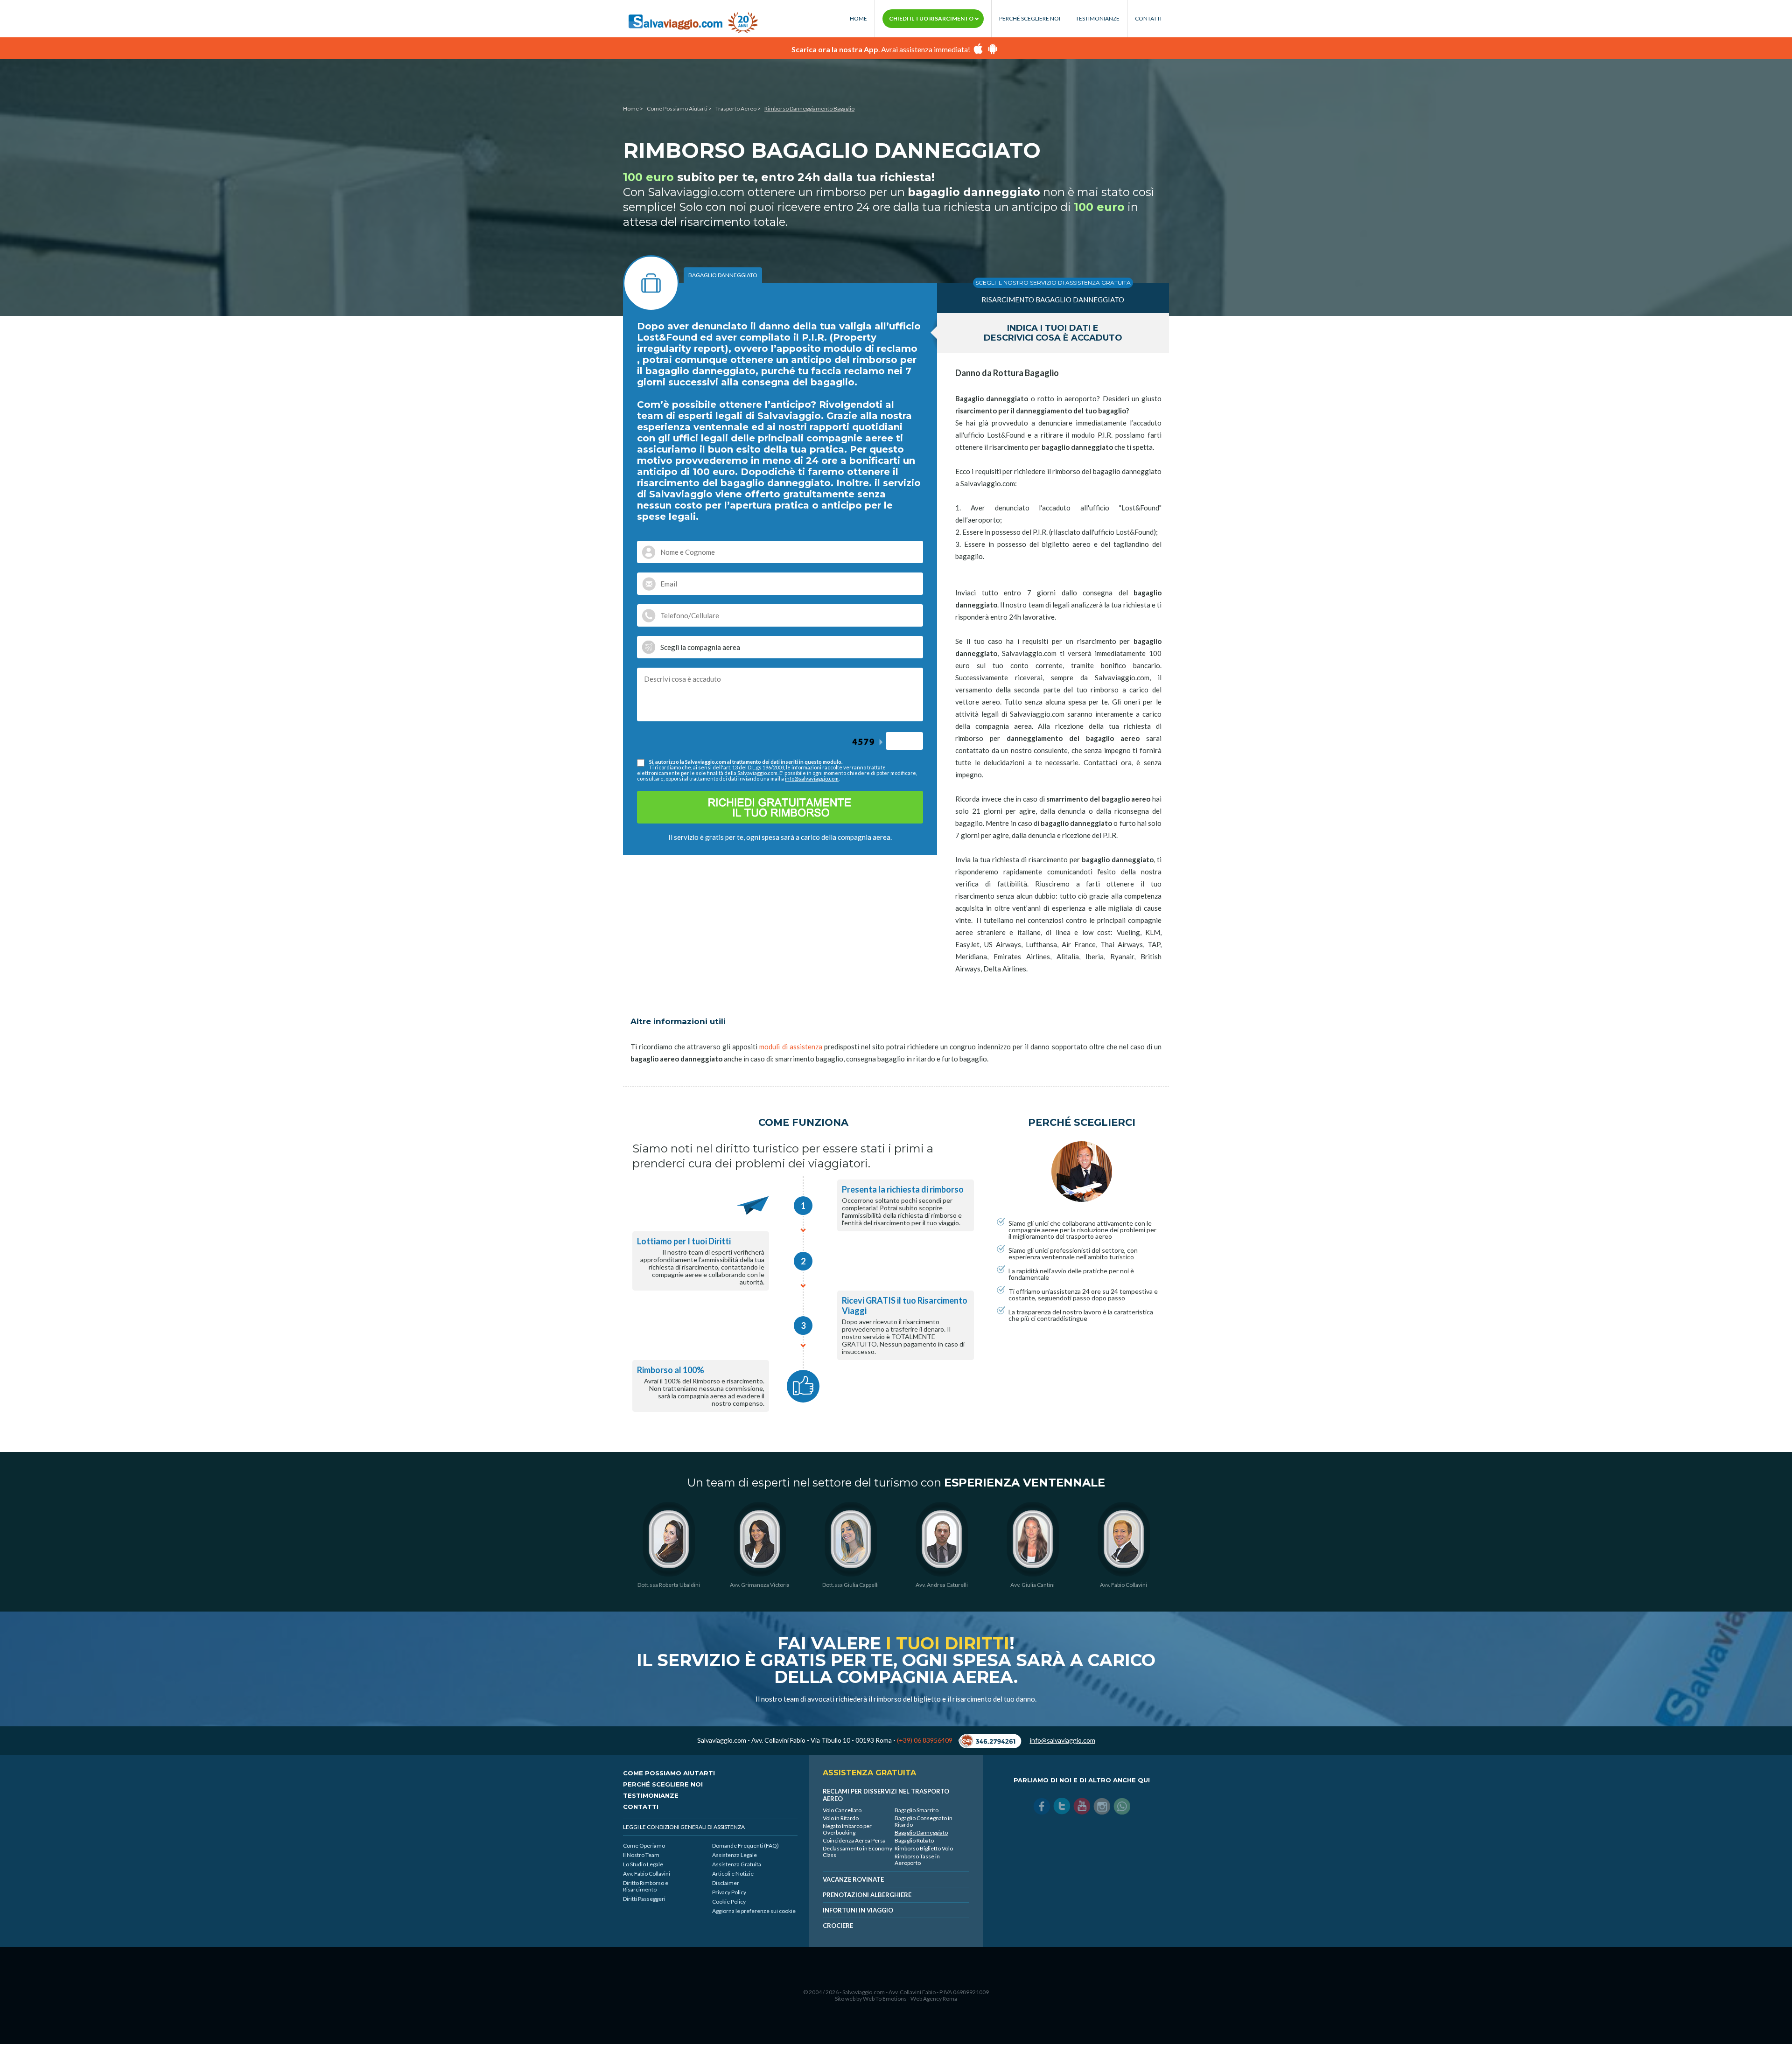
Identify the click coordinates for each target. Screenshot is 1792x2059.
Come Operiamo (644, 1846)
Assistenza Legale (735, 1855)
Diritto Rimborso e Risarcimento (646, 1886)
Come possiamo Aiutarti (669, 1773)
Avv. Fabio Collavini (647, 1874)
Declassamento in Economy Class (857, 1852)
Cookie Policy (729, 1902)
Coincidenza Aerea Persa (854, 1840)
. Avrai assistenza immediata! (881, 49)
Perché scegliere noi (1030, 19)
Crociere (838, 1926)
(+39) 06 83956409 (925, 1740)
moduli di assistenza (791, 1047)
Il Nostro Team (641, 1855)
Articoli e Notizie (733, 1874)
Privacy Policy (729, 1892)
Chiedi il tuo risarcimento (932, 18)
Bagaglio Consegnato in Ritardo (924, 1821)
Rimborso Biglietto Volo (924, 1848)
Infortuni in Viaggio (858, 1910)
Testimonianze (1098, 19)
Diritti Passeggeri (644, 1899)
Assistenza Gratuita (737, 1864)
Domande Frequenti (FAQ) (745, 1846)
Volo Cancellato (842, 1810)
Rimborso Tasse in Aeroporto (917, 1860)
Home (858, 19)
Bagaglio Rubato (914, 1840)
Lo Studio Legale (643, 1864)
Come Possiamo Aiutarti (677, 108)
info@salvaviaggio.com (812, 778)
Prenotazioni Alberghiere (867, 1895)
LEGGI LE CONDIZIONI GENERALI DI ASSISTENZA (684, 1827)
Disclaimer (726, 1883)
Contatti (1148, 19)
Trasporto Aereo (736, 108)
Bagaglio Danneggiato (921, 1832)
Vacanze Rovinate (853, 1879)
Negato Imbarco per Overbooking (847, 1829)
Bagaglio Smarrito (917, 1810)
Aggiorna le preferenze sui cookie (754, 1911)
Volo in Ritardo (841, 1818)
